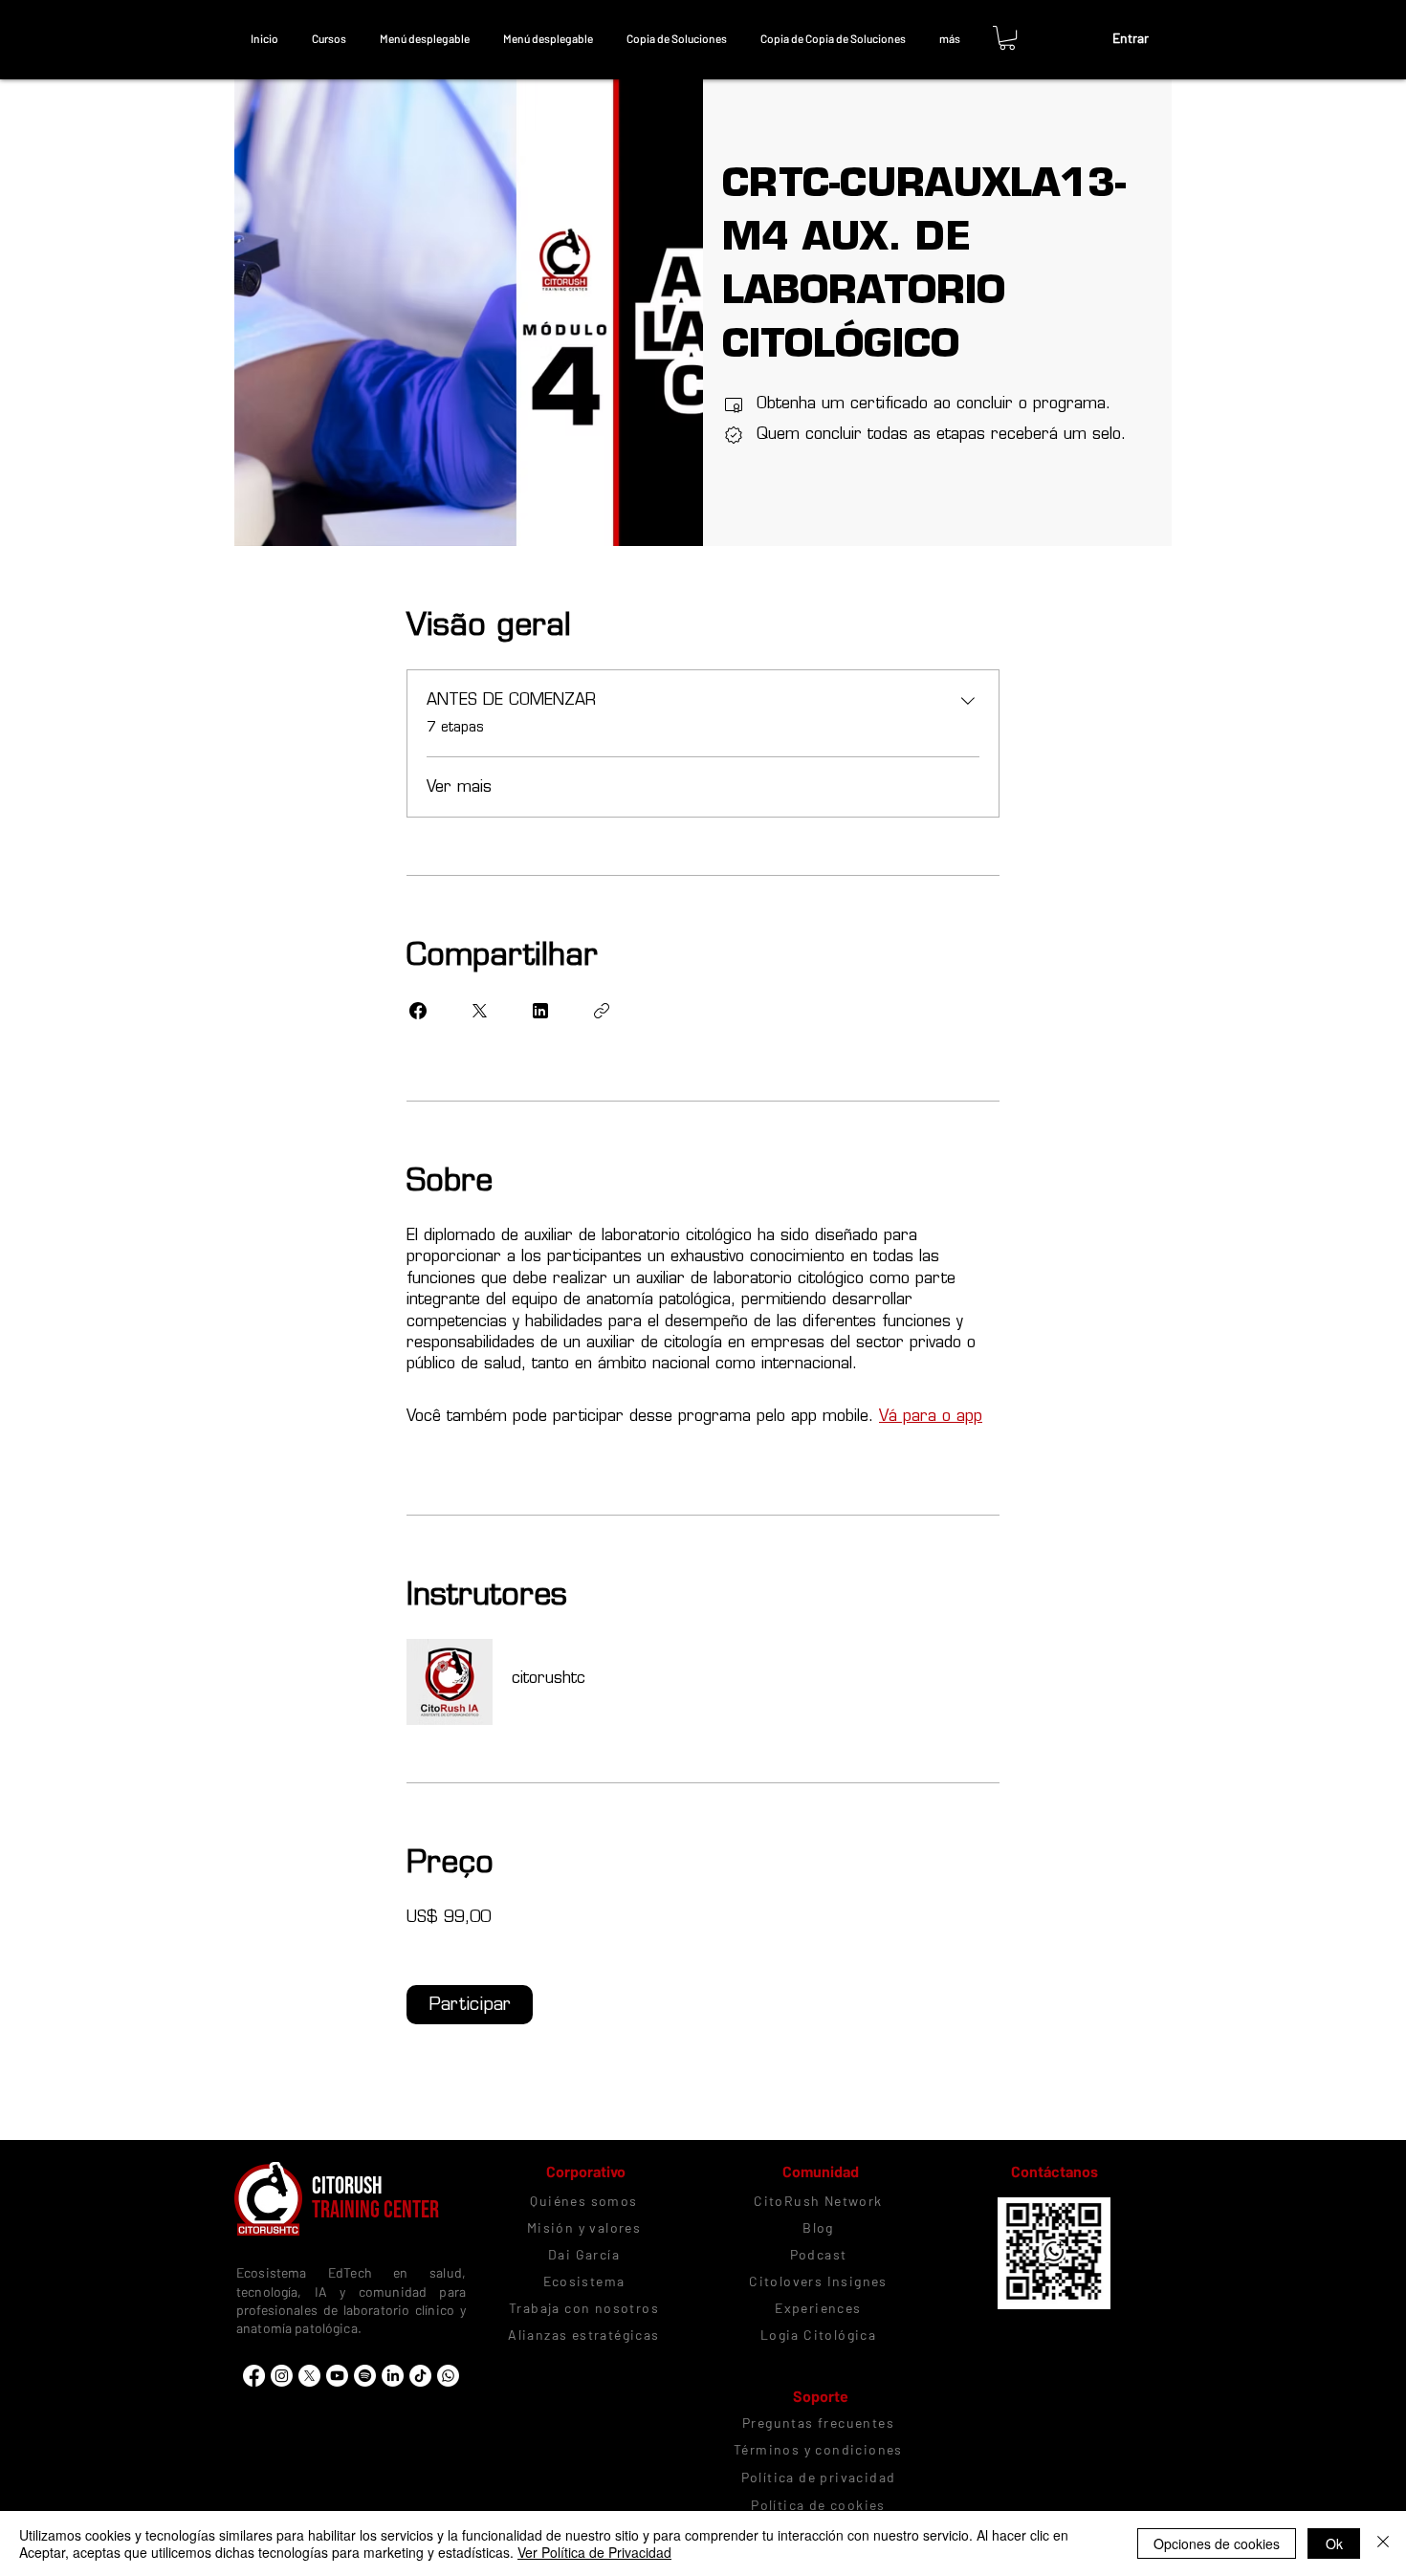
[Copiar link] (602, 1011)
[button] (329, 38)
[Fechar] (1383, 2543)
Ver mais (459, 786)
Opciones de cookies (1217, 2543)
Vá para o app (931, 1416)
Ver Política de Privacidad (594, 2552)
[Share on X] (479, 1011)
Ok (1334, 2543)
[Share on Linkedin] (540, 1011)
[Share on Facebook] (418, 1011)
